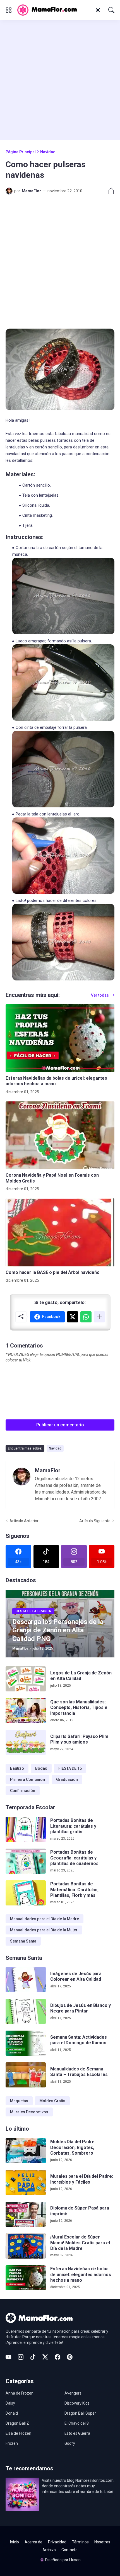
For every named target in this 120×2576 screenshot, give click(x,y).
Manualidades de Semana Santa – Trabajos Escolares (79, 2072)
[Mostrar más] (99, 1317)
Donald (12, 2413)
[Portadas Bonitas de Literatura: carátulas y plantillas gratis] (26, 1829)
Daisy (10, 2403)
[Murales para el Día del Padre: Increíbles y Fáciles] (26, 2182)
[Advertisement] (60, 80)
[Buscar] (111, 10)
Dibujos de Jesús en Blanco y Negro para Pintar (81, 2008)
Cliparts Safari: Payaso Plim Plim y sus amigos (79, 1739)
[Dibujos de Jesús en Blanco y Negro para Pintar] (26, 2011)
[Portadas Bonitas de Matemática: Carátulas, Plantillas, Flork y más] (26, 1893)
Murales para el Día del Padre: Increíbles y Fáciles (82, 2179)
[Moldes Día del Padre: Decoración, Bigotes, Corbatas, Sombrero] (26, 2151)
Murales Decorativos (29, 2112)
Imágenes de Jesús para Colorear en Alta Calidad (76, 1976)
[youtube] (8, 2357)
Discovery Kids (77, 2403)
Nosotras (102, 2542)
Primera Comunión (27, 1779)
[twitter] (45, 2357)
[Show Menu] (9, 10)
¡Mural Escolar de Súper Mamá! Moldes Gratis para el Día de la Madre (80, 2243)
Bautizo (17, 1768)
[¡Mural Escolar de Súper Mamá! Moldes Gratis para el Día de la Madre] (26, 2246)
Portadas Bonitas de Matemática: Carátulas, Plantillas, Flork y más (74, 1890)
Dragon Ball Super (80, 2413)
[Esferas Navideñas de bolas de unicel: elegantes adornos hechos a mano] (60, 1038)
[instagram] (21, 2357)
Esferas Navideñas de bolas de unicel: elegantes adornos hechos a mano (56, 1081)
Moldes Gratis (52, 2101)
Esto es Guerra (77, 2433)
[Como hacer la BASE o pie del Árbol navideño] (60, 1232)
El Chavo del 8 (77, 2423)
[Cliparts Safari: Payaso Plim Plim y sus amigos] (26, 1742)
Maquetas (19, 2101)
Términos (80, 2542)
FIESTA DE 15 (70, 1768)
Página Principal (21, 152)
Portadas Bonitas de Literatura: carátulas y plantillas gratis (73, 1826)
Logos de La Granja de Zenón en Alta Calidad (81, 1676)
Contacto (69, 2550)
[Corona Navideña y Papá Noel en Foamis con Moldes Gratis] (60, 1135)
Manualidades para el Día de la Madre (45, 1919)
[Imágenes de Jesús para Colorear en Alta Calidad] (26, 1980)
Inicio (15, 2542)
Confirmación (23, 1791)
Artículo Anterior (24, 1521)
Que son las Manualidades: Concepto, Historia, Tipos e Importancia (79, 1708)
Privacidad (57, 2542)
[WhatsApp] (86, 1317)
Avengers (73, 2393)
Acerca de (33, 2542)
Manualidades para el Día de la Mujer (44, 1930)
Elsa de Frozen (18, 2433)
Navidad (48, 152)
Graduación (67, 1779)
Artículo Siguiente (95, 1521)
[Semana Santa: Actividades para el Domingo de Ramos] (26, 2043)
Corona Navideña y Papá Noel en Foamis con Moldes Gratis (52, 1178)
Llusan (75, 2560)
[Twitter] (73, 1317)
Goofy (70, 2443)
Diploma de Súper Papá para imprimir (80, 2211)
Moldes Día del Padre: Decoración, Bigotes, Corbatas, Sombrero (73, 2147)
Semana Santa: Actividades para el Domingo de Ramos (79, 2040)
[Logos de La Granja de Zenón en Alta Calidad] (26, 1679)
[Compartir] (109, 191)
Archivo (49, 2550)
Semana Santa (23, 1941)
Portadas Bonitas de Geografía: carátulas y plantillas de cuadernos (74, 1858)
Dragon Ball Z (17, 2423)
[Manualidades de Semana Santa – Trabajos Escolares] (26, 2075)
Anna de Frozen (20, 2393)
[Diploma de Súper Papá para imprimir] (26, 2214)
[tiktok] (33, 2357)
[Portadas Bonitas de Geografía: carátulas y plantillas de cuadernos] (26, 1861)
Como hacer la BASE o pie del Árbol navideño (53, 1272)
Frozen (12, 2443)
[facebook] (57, 2357)
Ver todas (100, 995)
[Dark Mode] (98, 10)
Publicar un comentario (60, 1425)
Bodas (41, 1768)
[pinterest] (70, 2357)
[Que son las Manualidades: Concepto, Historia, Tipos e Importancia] (26, 1711)
